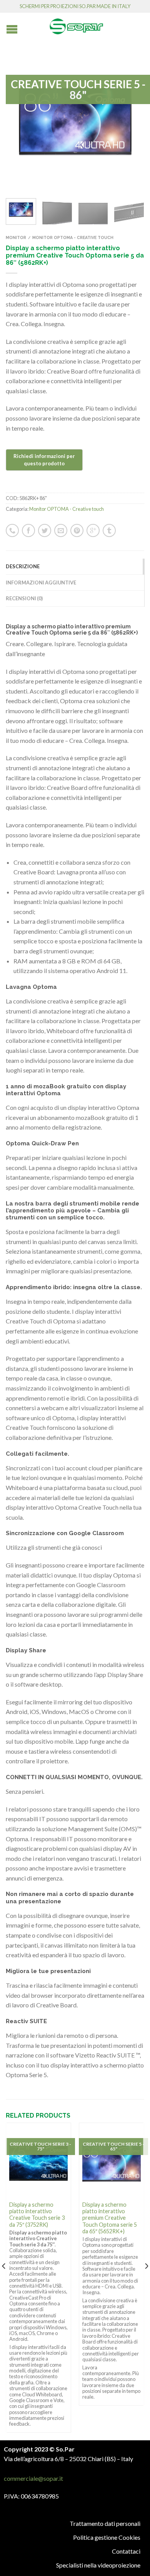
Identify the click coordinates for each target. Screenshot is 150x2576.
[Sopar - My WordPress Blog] (77, 24)
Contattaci (126, 2551)
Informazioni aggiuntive (41, 583)
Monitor (16, 237)
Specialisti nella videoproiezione (98, 2565)
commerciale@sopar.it (33, 2478)
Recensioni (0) (24, 598)
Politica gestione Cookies (107, 2537)
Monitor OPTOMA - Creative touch (73, 237)
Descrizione (23, 566)
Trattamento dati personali (105, 2523)
